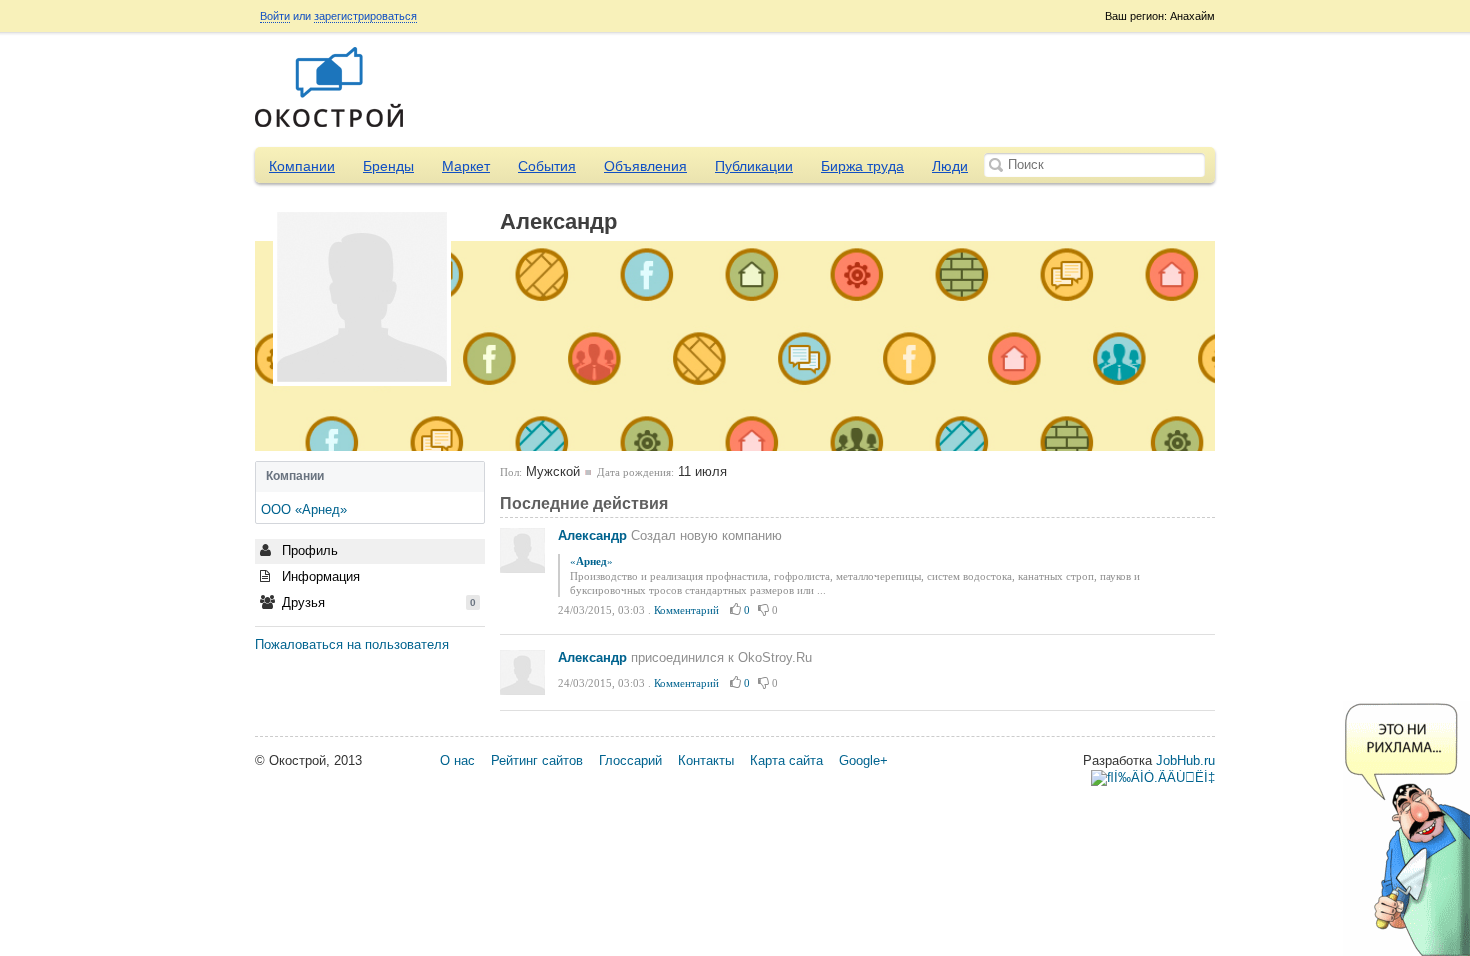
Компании (302, 166)
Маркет (466, 166)
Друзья (377, 602)
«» (591, 561)
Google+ (863, 760)
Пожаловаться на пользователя (352, 644)
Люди (950, 166)
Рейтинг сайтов (537, 760)
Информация (319, 576)
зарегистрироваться (365, 16)
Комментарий (686, 610)
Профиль (308, 550)
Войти (275, 16)
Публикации (754, 166)
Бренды (388, 166)
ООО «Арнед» (304, 509)
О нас (457, 760)
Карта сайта (786, 760)
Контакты (706, 760)
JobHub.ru (1185, 760)
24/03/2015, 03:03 (601, 610)
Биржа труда (862, 166)
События (547, 166)
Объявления (645, 166)
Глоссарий (630, 760)
